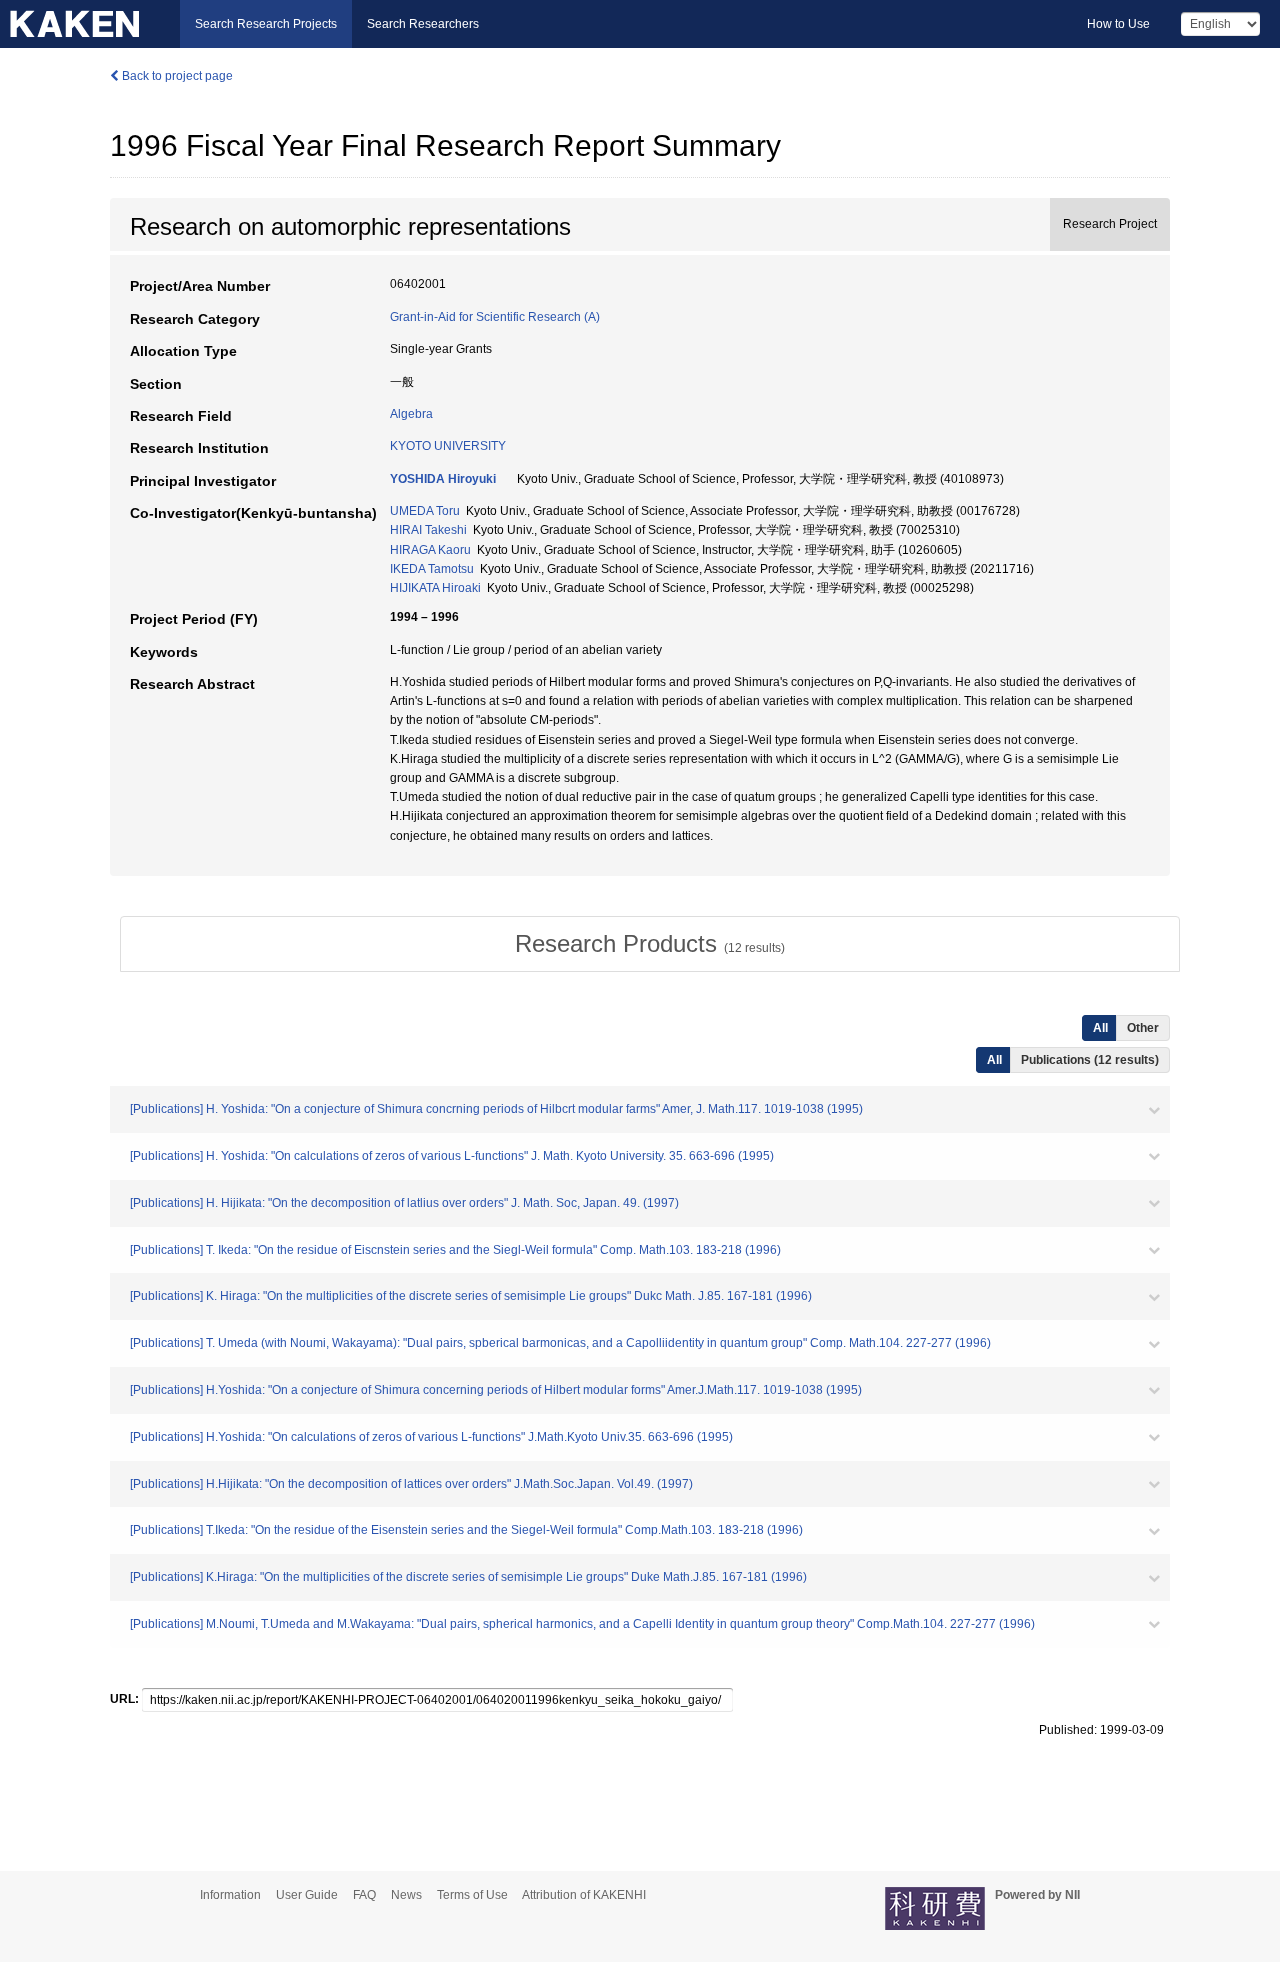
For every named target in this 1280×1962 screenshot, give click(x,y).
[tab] (650, 944)
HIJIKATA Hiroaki (435, 588)
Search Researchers (423, 24)
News (406, 1895)
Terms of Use (472, 1895)
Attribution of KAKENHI (584, 1895)
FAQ (364, 1895)
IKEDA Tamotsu (432, 569)
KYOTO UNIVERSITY (448, 446)
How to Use (1118, 24)
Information (230, 1895)
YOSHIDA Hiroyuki (443, 479)
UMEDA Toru (425, 511)
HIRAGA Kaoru (430, 550)
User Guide (307, 1895)
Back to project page (176, 76)
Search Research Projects (266, 24)
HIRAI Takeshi (428, 530)
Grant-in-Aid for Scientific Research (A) (495, 317)
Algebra (411, 414)
